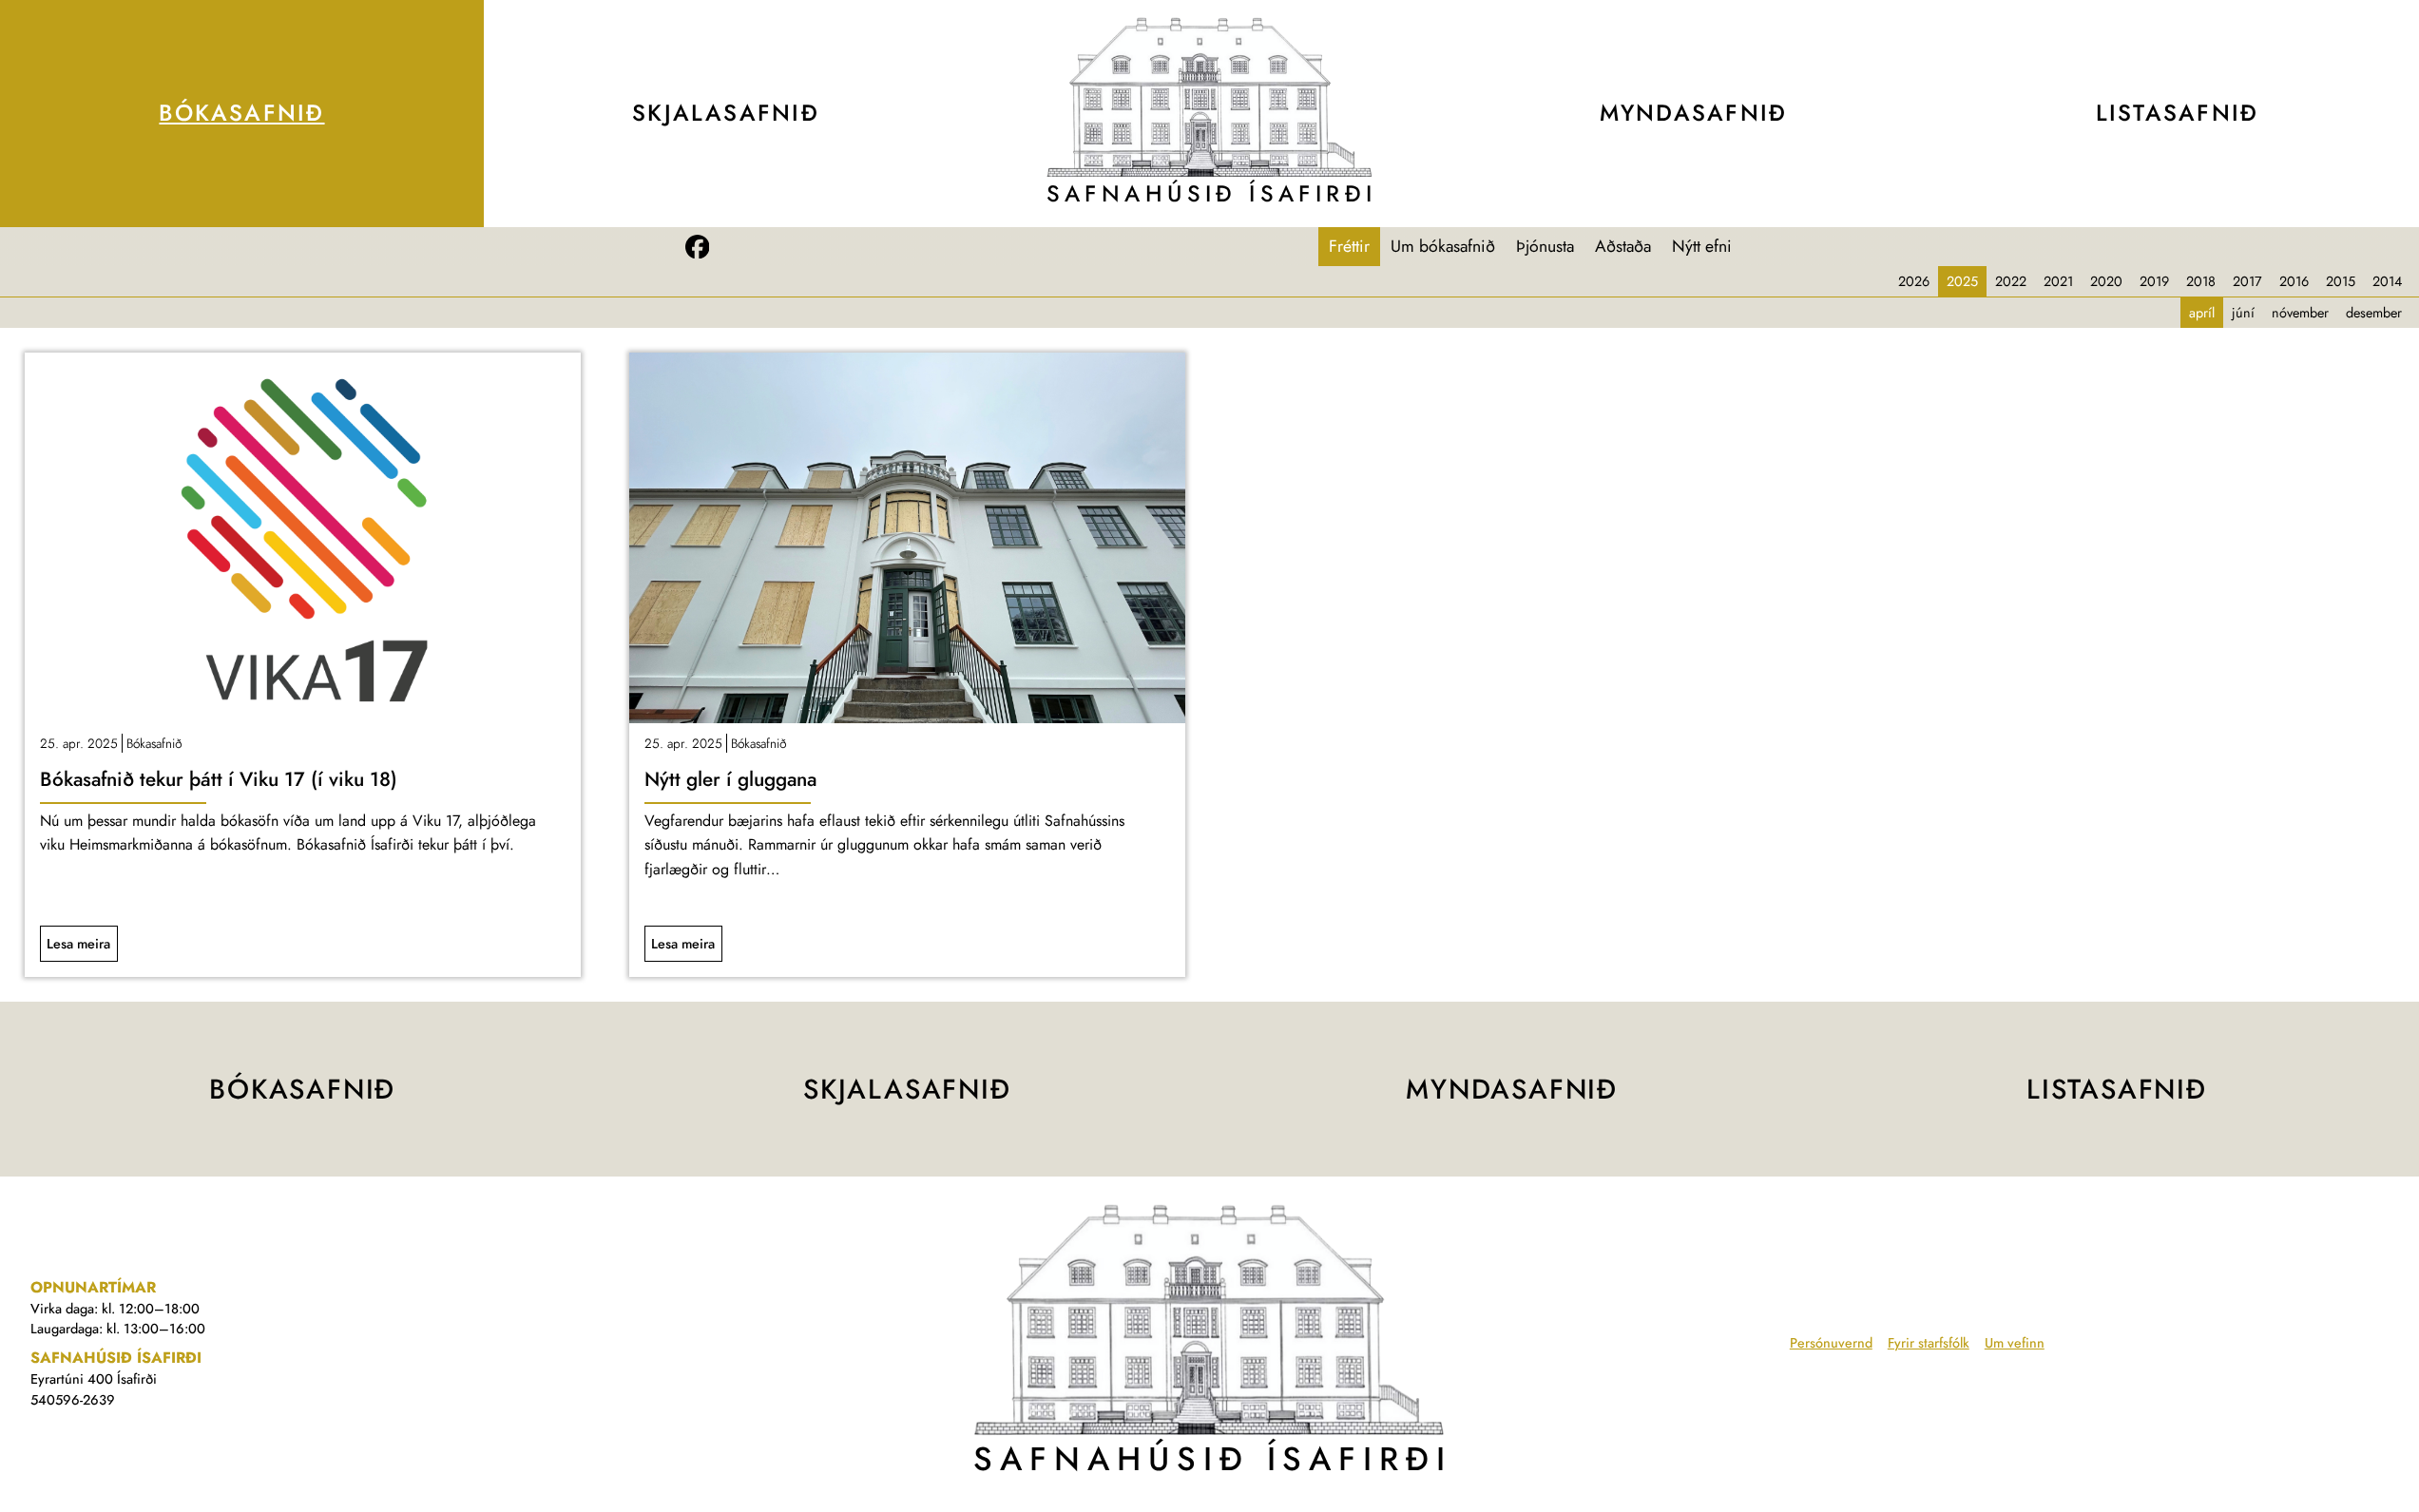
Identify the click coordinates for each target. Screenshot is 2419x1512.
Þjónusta (1545, 246)
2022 (2011, 281)
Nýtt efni (1702, 246)
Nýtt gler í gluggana (730, 779)
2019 (2154, 281)
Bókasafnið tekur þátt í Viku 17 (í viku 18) (219, 779)
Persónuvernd (1831, 1343)
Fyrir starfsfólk (1929, 1343)
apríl (2202, 313)
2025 (1962, 281)
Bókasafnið (154, 743)
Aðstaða (1623, 246)
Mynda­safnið (1693, 113)
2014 (2387, 281)
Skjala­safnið (726, 113)
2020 (2106, 281)
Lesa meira (78, 944)
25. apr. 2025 (79, 743)
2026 (1914, 281)
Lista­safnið (2177, 113)
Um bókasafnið (1443, 246)
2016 (2294, 281)
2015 (2341, 281)
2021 (2058, 281)
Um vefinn (2015, 1343)
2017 (2247, 281)
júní (2243, 313)
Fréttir (1349, 246)
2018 (2201, 281)
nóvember (2300, 313)
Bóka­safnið (241, 113)
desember (2374, 313)
